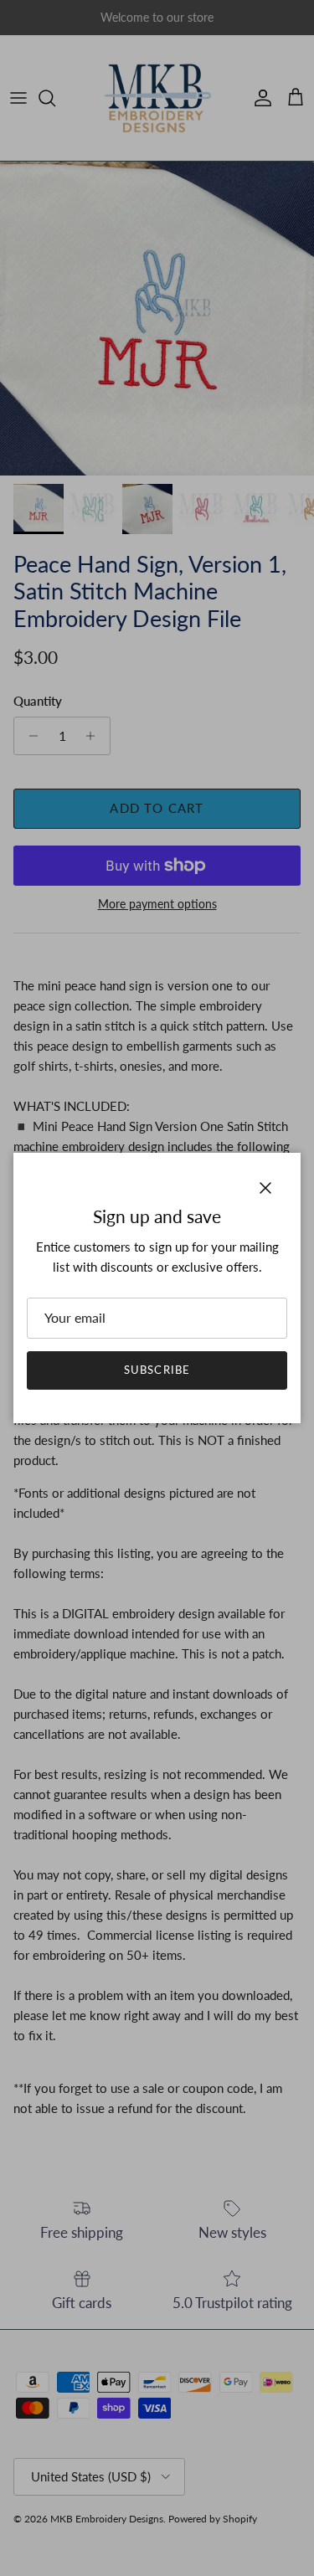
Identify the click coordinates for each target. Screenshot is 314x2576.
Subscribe (157, 1370)
